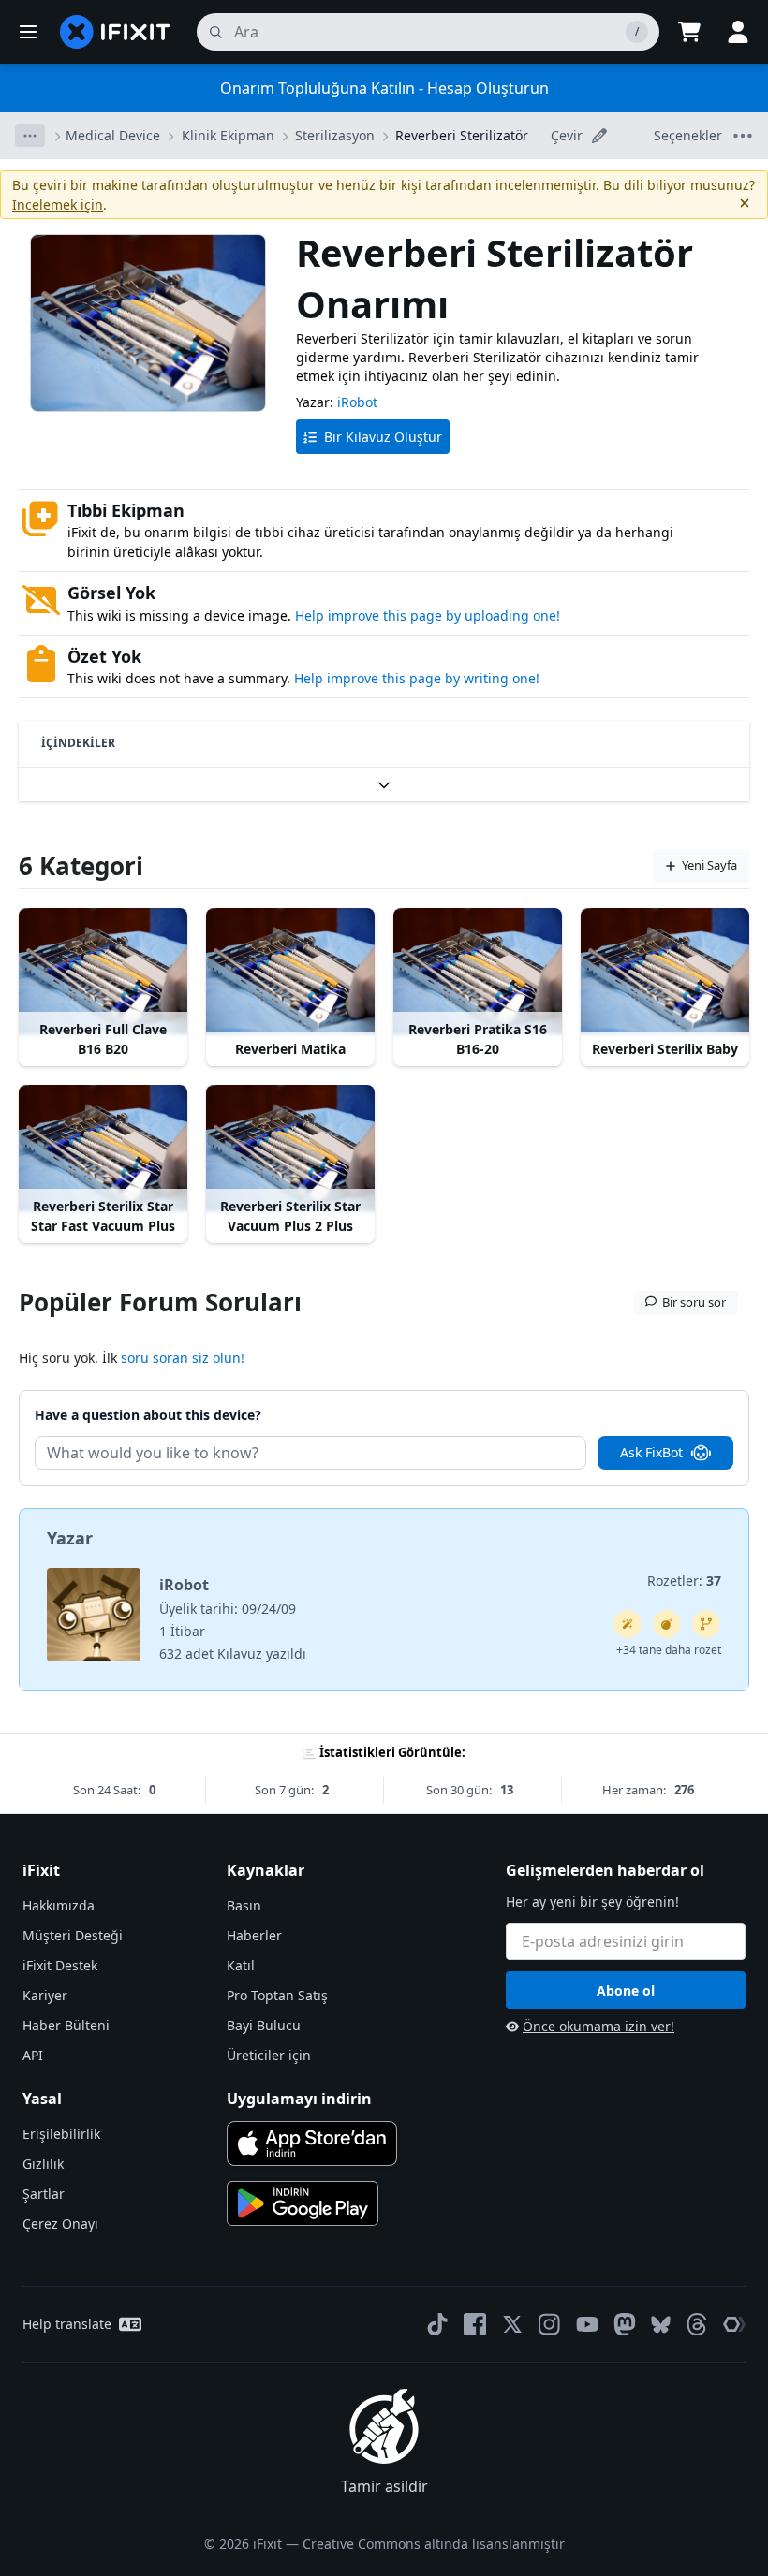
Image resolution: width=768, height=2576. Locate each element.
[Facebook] (475, 2324)
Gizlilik (43, 2164)
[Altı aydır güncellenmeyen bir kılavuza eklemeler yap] (706, 1624)
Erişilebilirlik (61, 2134)
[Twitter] (512, 2324)
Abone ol (626, 1991)
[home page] (115, 32)
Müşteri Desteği (73, 1935)
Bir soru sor (694, 1302)
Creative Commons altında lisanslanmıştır (434, 2544)
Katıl (241, 1965)
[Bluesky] (661, 2325)
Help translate (67, 2324)
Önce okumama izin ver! (598, 2026)
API (33, 2055)
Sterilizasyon (335, 135)
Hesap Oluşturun (488, 88)
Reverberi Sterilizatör (462, 135)
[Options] (30, 136)
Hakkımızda (59, 1905)
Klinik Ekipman (228, 135)
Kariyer (45, 1995)
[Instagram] (550, 2324)
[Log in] (738, 32)
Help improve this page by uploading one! (428, 615)
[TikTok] (437, 2324)
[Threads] (697, 2324)
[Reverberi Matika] (290, 971)
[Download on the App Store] (312, 2144)
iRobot (357, 402)
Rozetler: (684, 1581)
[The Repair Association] (734, 2324)
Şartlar (44, 2194)
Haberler (254, 1935)
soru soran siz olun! (183, 1358)
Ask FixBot (651, 1452)
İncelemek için (58, 205)
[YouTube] (587, 2324)
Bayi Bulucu (264, 2025)
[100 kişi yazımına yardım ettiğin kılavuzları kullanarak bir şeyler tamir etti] (628, 1624)
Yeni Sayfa (709, 865)
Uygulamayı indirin (299, 2099)
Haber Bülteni (66, 2025)
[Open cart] (689, 32)
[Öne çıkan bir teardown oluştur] (667, 1624)
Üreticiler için (269, 2055)
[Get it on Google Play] (303, 2203)
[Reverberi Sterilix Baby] (665, 971)
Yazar (70, 1538)
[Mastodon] (625, 2324)
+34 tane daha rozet (669, 1650)
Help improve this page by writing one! (417, 678)
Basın (244, 1905)
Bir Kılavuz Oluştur (383, 437)
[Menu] (28, 32)
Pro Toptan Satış (277, 1995)
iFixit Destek (60, 1965)
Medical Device (113, 135)
